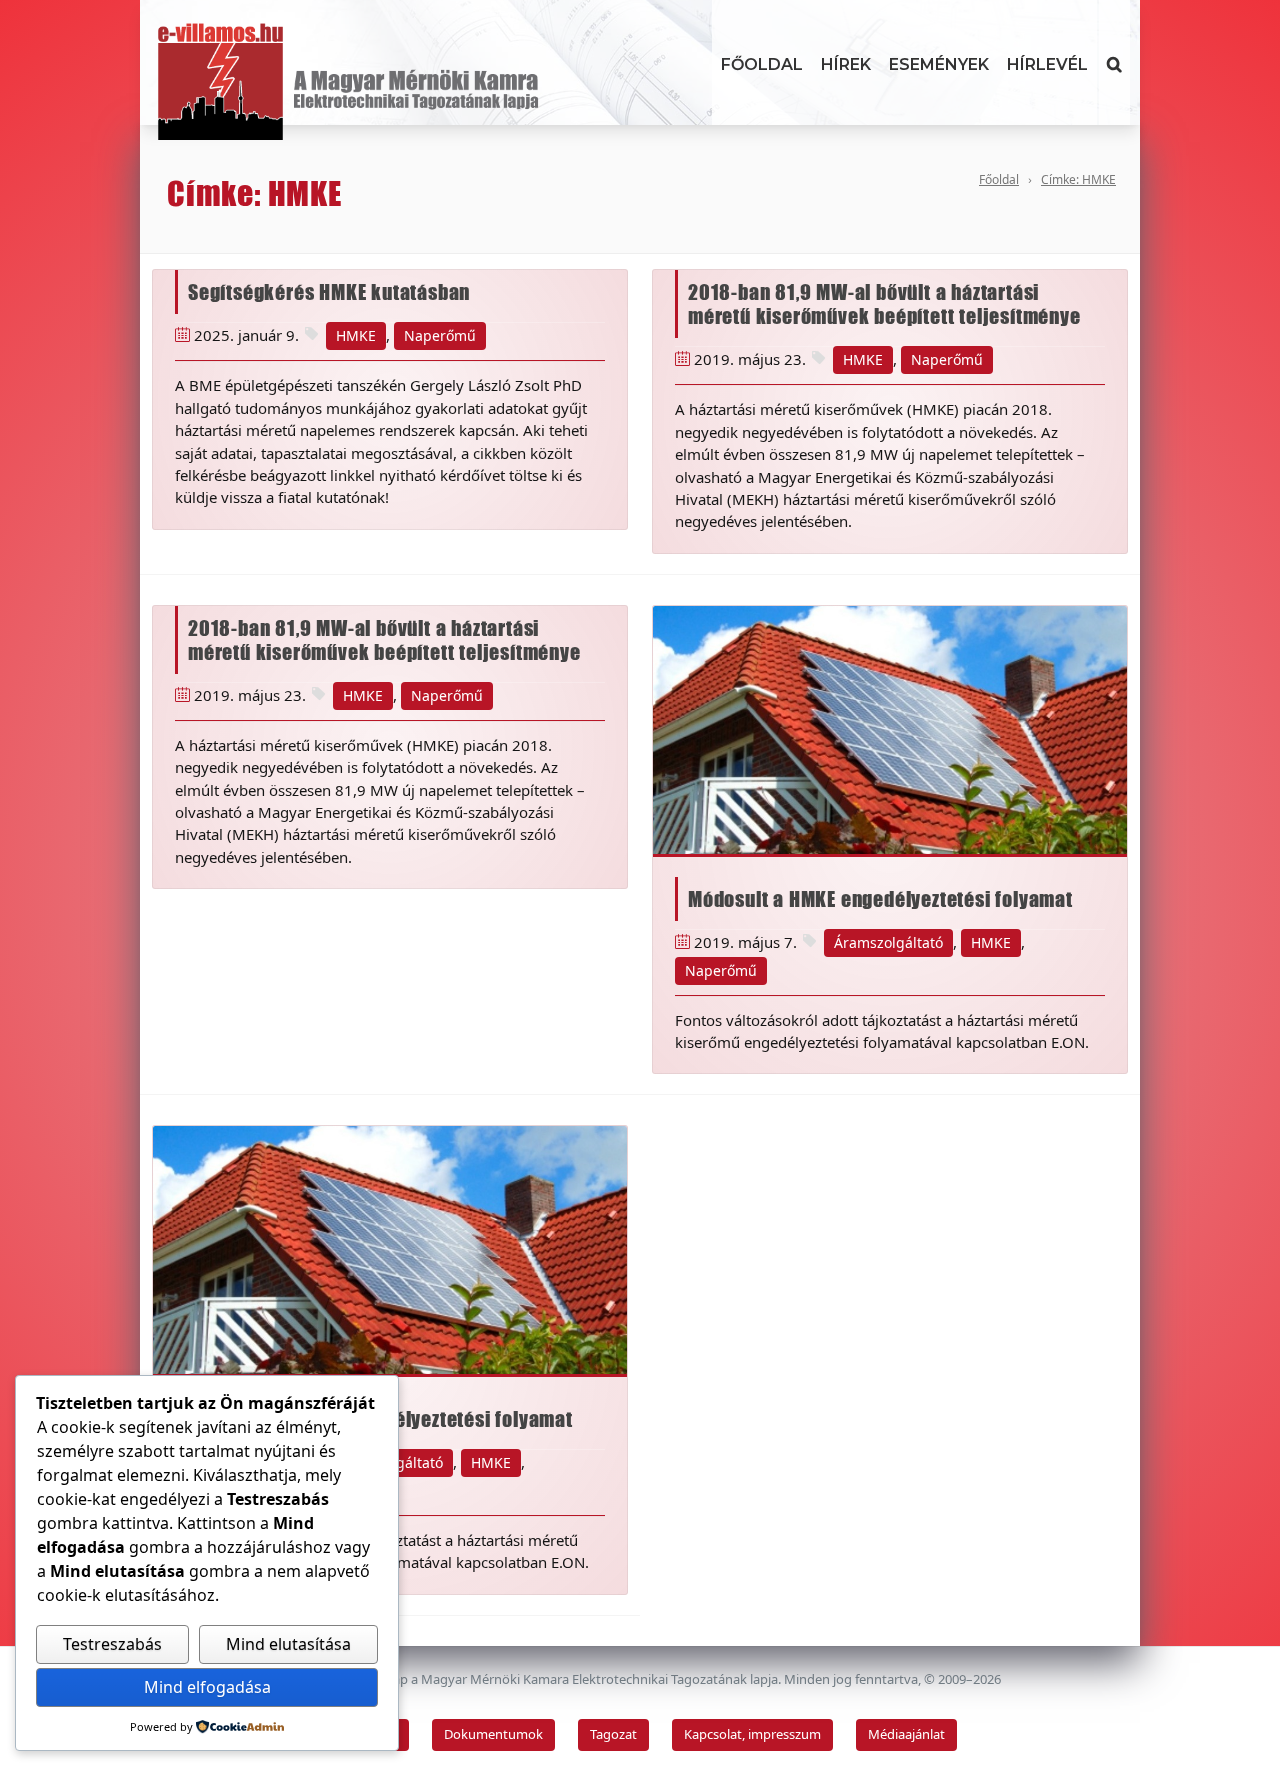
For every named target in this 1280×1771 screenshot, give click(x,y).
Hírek (846, 64)
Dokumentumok (493, 1734)
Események (939, 64)
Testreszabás (112, 1644)
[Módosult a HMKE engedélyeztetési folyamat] (890, 730)
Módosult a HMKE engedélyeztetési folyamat (880, 899)
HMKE (356, 335)
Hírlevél (1047, 64)
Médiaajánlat (906, 1734)
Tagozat (613, 1734)
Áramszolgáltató (888, 942)
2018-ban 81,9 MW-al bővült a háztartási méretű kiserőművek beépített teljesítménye (884, 304)
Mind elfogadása (207, 1687)
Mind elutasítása (288, 1644)
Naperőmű (440, 335)
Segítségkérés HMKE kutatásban (329, 292)
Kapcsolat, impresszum (752, 1734)
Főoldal (762, 64)
